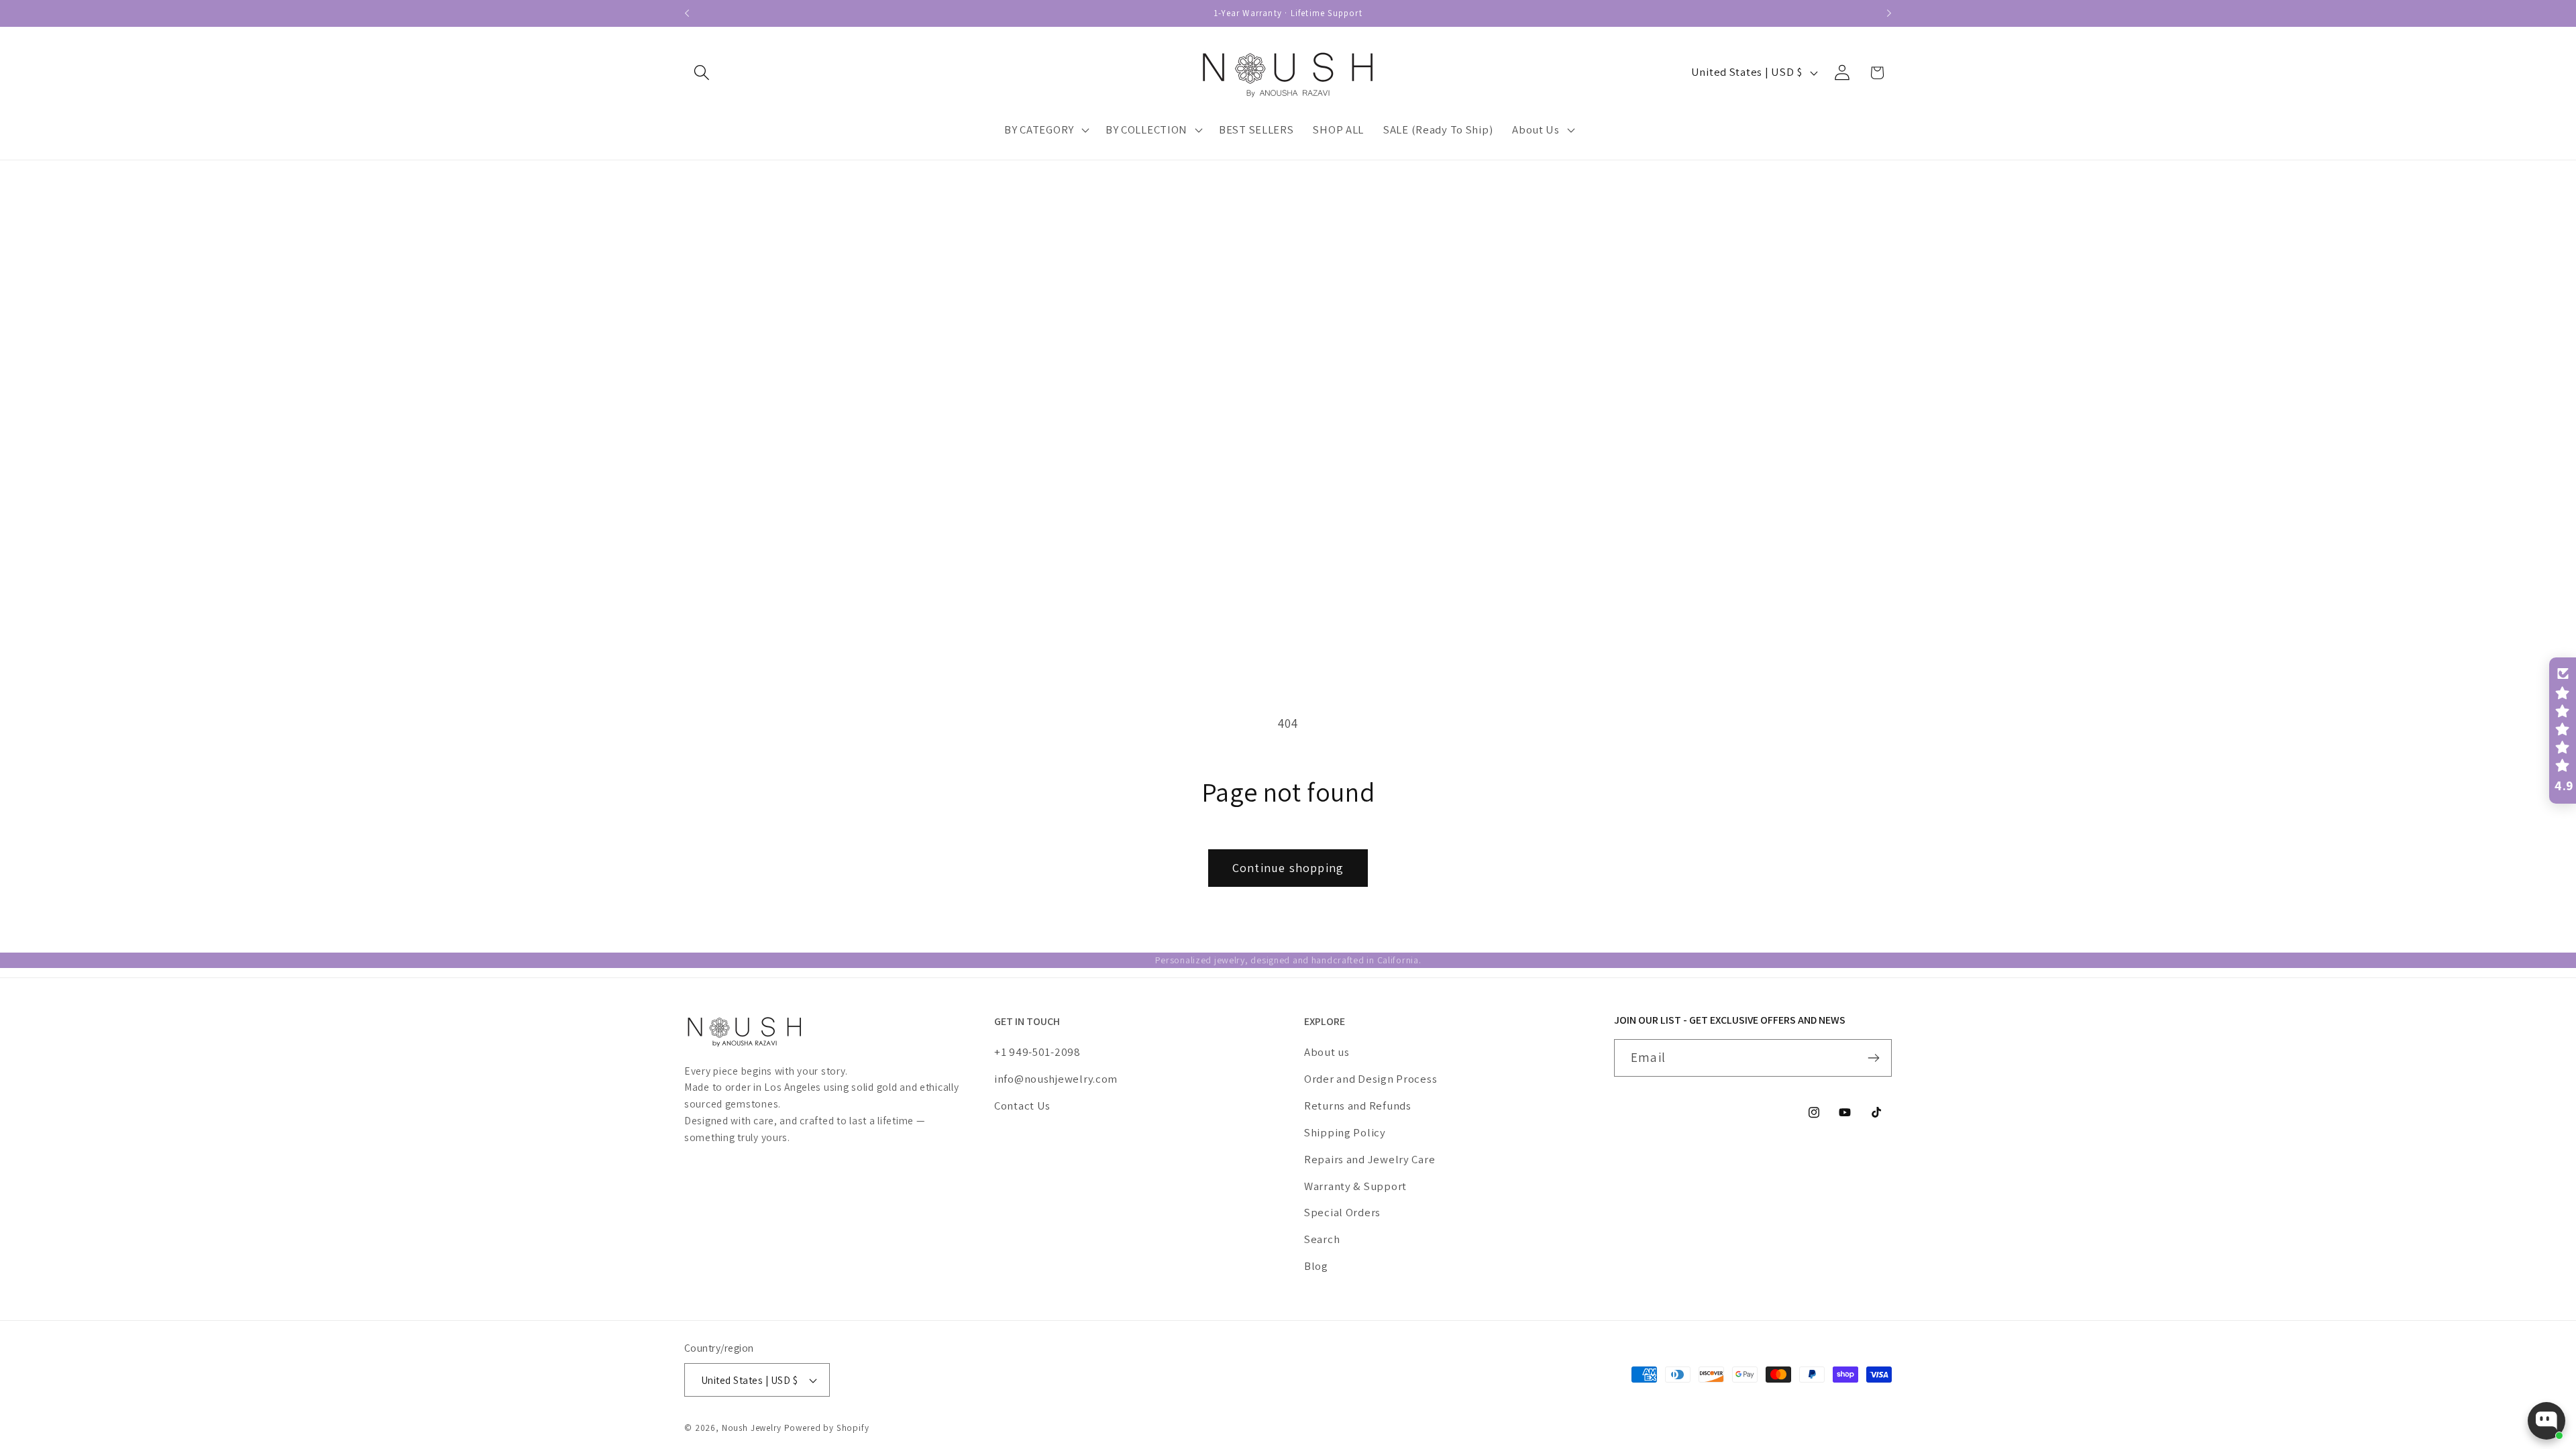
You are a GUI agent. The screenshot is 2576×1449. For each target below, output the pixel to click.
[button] (702, 73)
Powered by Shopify (827, 1428)
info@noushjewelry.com (1056, 1079)
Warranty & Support (1355, 1186)
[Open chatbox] (2546, 1421)
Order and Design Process (1371, 1079)
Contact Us (1022, 1106)
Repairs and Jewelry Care (1370, 1159)
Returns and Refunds (1358, 1106)
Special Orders (1342, 1212)
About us (1327, 1052)
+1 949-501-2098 (1037, 1052)
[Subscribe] (1873, 1058)
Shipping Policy (1345, 1132)
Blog (1316, 1266)
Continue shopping (1288, 868)
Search (1322, 1239)
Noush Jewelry (752, 1428)
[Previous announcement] (687, 13)
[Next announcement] (1889, 13)
